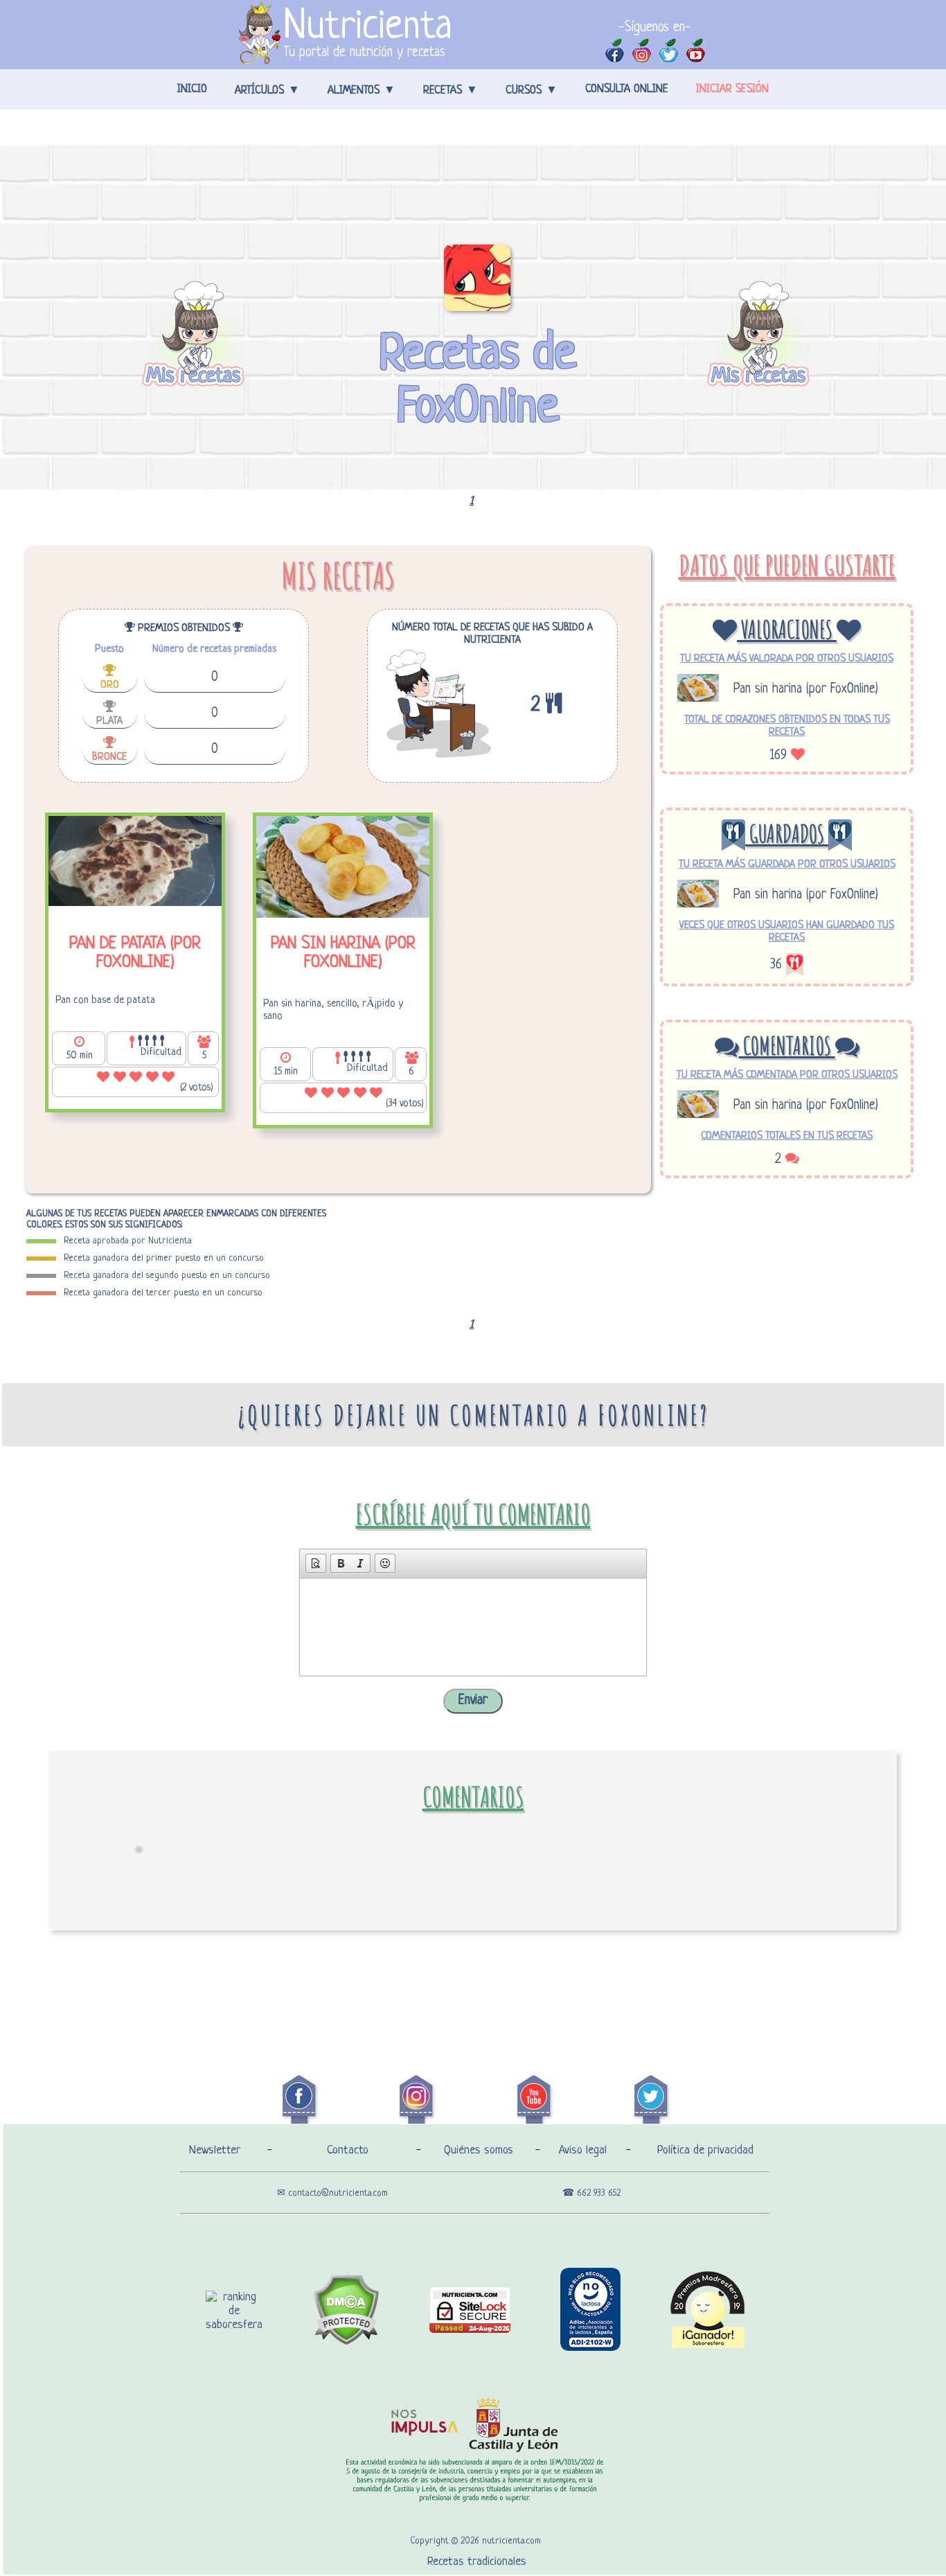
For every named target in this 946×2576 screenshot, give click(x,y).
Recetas (443, 91)
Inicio (192, 89)
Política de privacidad (705, 2150)
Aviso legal (583, 2150)
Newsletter (215, 2150)
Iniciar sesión (732, 89)
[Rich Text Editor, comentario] (473, 1627)
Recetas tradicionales (477, 2562)
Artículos (259, 91)
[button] (316, 1563)
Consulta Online (627, 89)
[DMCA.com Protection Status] (346, 2342)
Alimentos (354, 91)
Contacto (348, 2150)
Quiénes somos (479, 2150)
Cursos (524, 91)
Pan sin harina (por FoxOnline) (806, 690)
